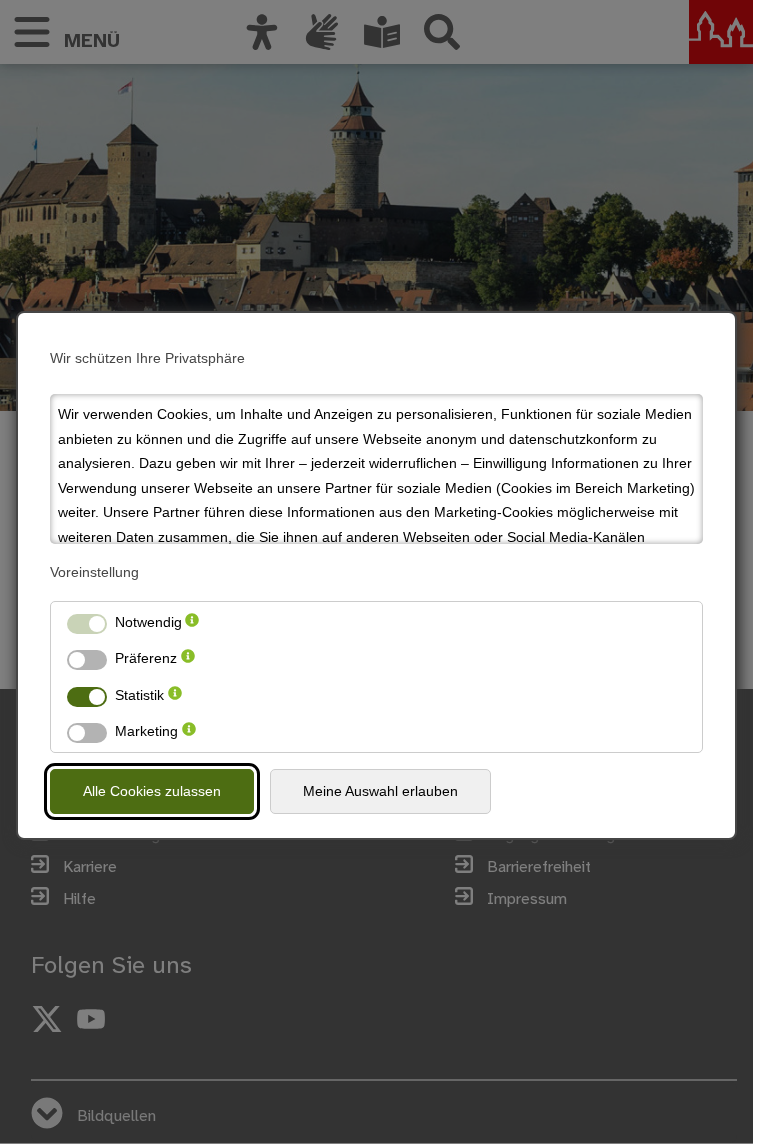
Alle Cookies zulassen (152, 791)
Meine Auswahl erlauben (380, 791)
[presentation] (192, 622)
